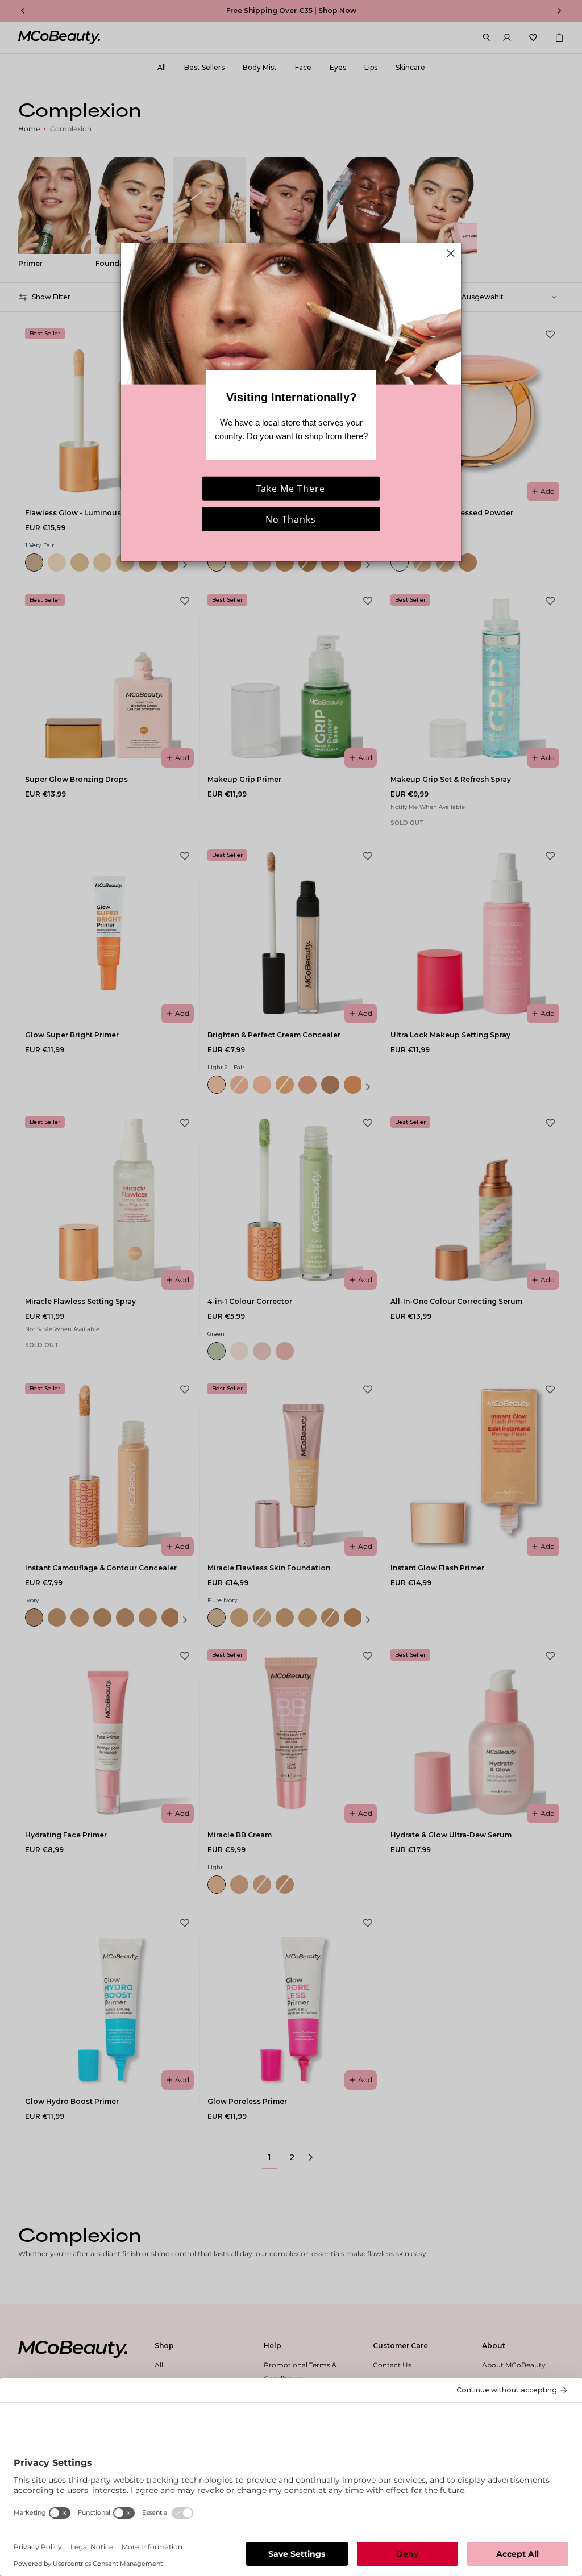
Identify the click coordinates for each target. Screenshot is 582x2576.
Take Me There (291, 489)
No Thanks (291, 519)
